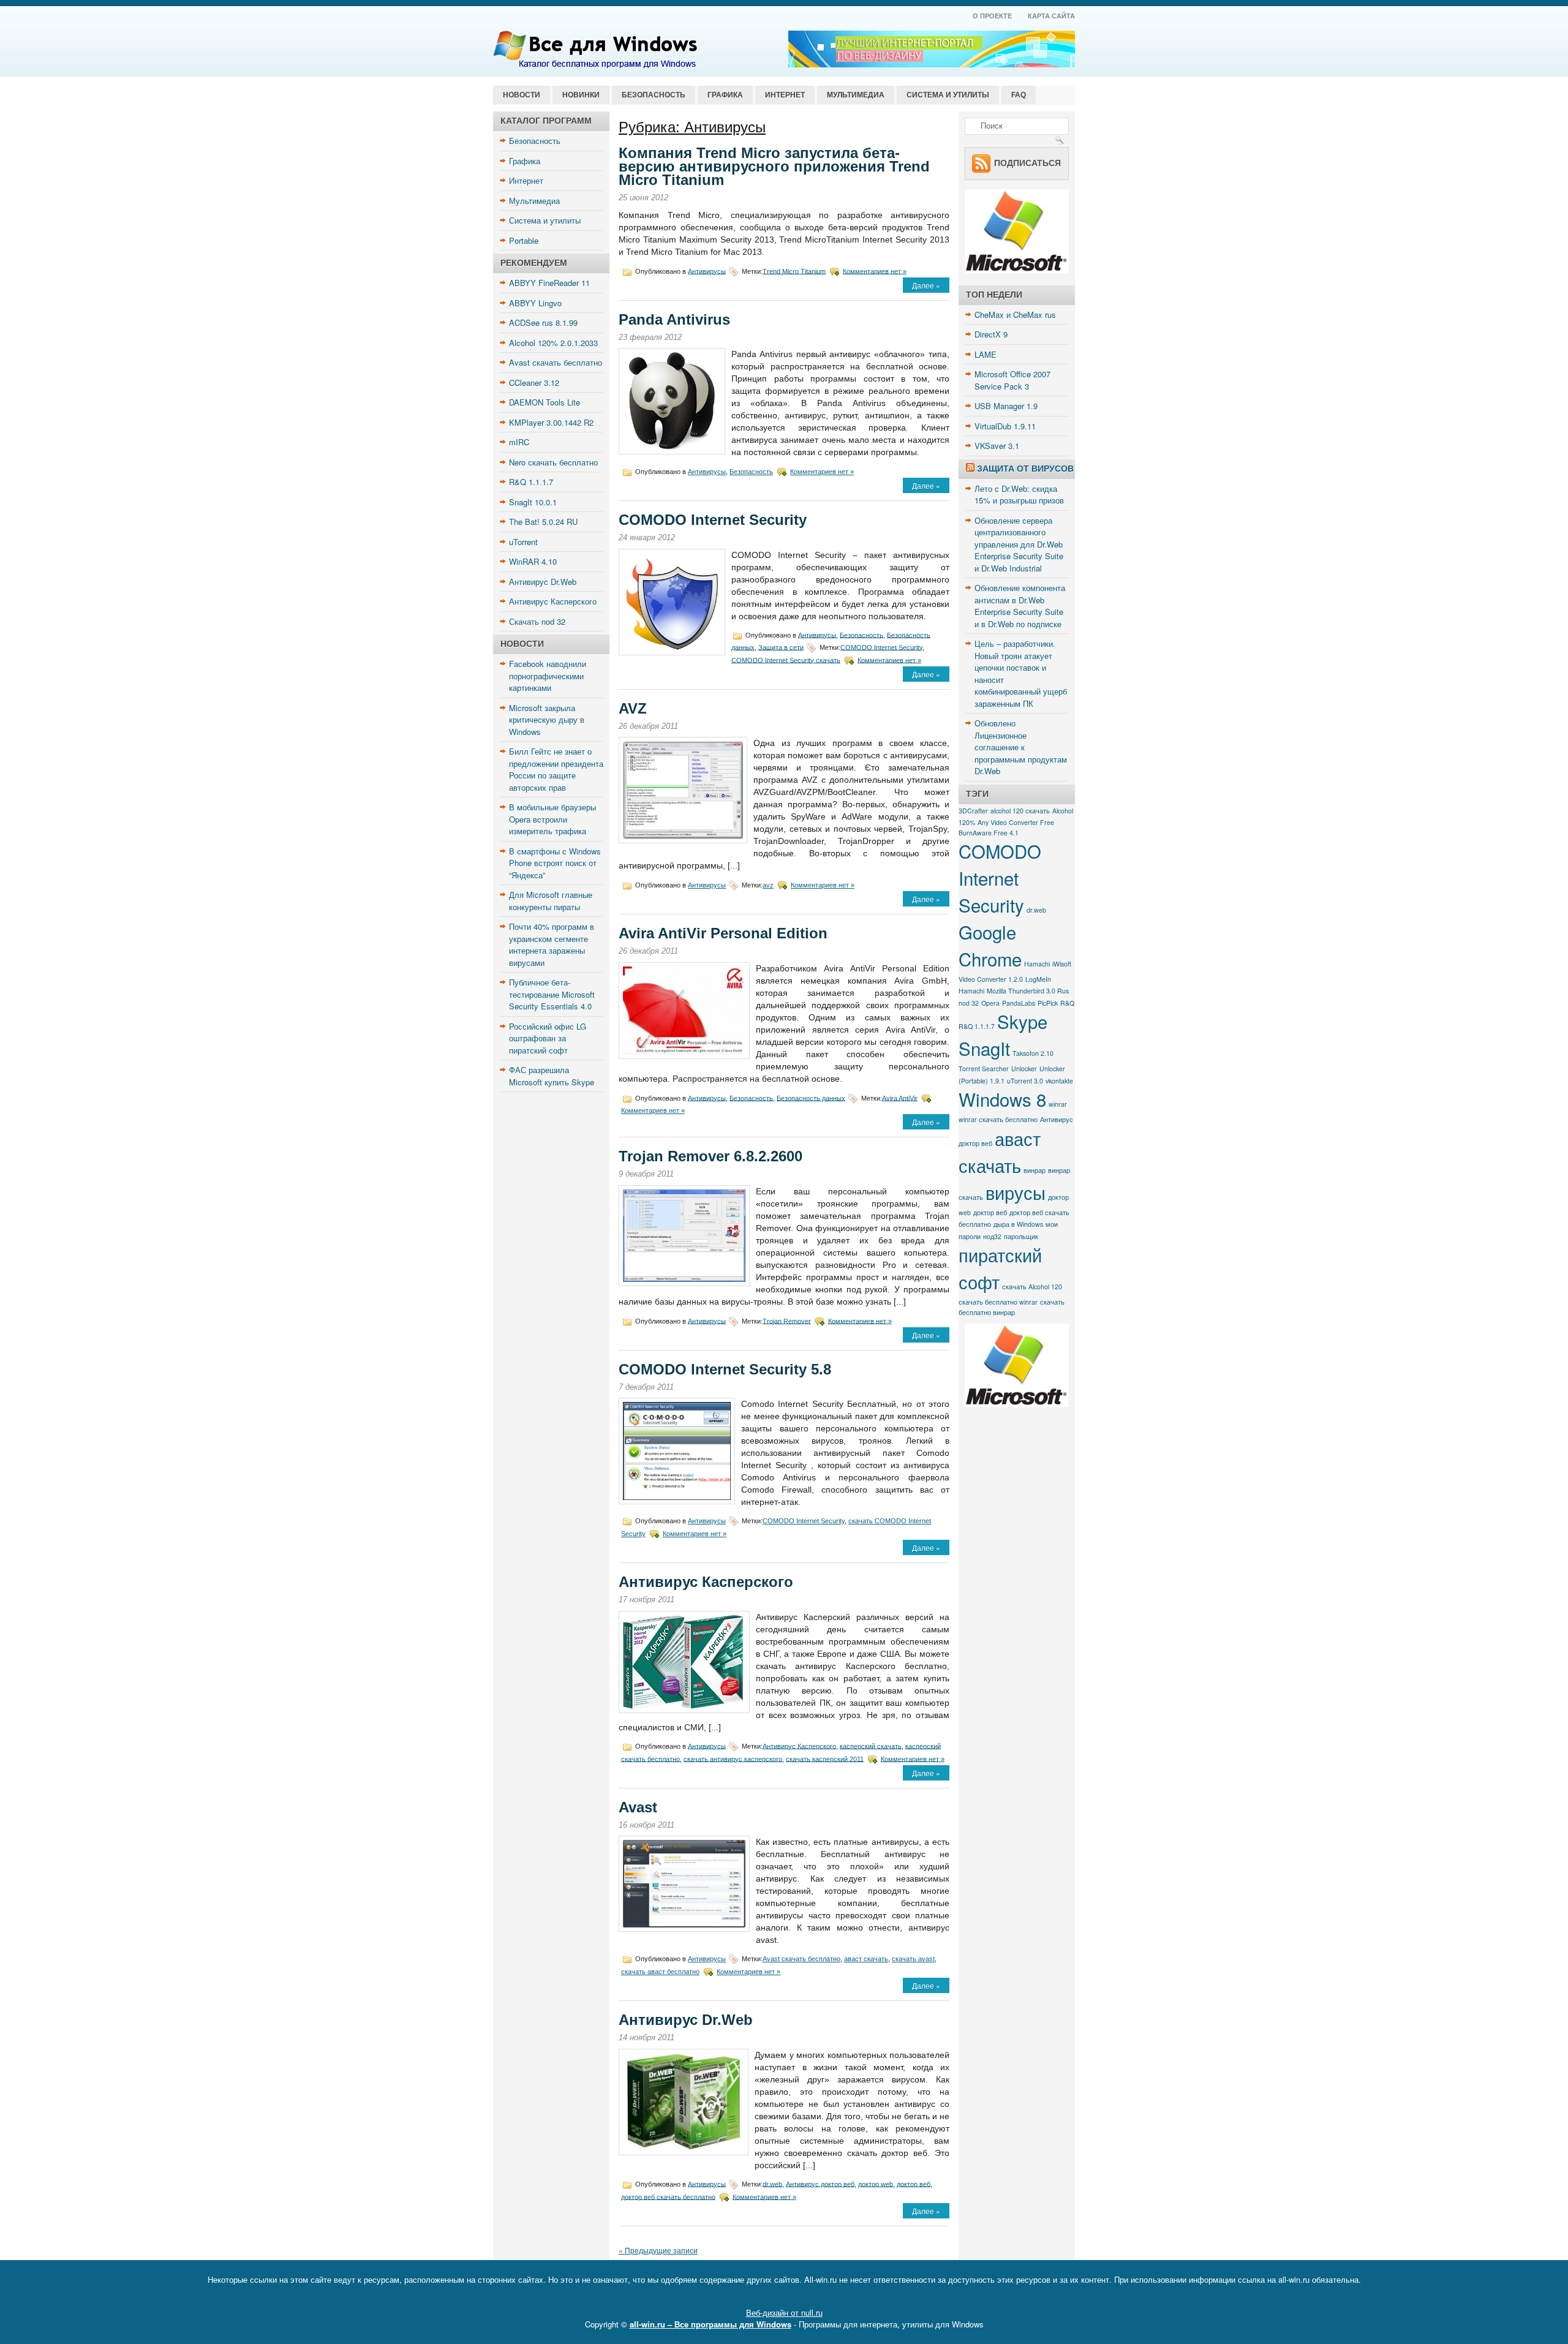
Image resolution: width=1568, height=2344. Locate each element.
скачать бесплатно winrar (998, 1302)
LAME (986, 354)
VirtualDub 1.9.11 (1005, 426)
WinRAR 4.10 (533, 561)
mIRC (519, 442)
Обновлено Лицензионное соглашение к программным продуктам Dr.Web (1021, 747)
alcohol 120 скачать (1020, 811)
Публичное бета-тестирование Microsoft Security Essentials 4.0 (552, 994)
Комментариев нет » (875, 271)
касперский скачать (871, 1746)
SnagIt (984, 1048)
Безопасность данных (811, 1098)
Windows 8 (1002, 1099)
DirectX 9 (991, 334)
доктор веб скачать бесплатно (668, 2196)
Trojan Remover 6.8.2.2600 (710, 1156)
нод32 (992, 1236)
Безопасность (654, 95)
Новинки (581, 95)
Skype (1022, 1021)
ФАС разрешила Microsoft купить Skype (552, 1076)
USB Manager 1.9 (1006, 406)
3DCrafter (973, 811)
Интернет (785, 95)
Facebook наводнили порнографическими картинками (548, 676)
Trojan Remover (787, 1321)
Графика (725, 95)
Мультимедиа (856, 95)
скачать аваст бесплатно (660, 1972)
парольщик (1021, 1236)
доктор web (876, 2184)
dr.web (772, 2184)
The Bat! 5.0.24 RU (543, 522)
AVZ (633, 708)
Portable (524, 240)
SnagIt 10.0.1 (533, 502)
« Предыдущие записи (658, 2250)
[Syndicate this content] (970, 469)
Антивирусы (707, 271)
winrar (1058, 1104)
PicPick (1048, 1003)
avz (768, 885)
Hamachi (1037, 964)
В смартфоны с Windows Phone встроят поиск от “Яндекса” (555, 863)
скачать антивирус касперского (733, 1758)
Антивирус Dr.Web (543, 582)
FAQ (1019, 95)
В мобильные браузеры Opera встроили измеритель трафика (552, 819)
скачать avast (913, 1959)
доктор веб (914, 2184)
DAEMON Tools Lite (545, 402)
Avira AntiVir (900, 1098)
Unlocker (1024, 1068)
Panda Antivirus (674, 319)
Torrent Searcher (984, 1068)
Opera (990, 1003)
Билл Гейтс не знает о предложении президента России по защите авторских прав (556, 769)
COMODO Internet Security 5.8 (725, 1369)
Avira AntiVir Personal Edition (723, 933)
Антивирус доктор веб (820, 2184)
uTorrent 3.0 (1025, 1081)
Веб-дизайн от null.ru (784, 2312)
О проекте (992, 16)
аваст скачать (866, 1959)
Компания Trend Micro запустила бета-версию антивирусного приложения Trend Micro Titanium (774, 166)
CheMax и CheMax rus (1015, 315)
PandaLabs (1019, 1003)
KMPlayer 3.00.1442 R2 (551, 422)
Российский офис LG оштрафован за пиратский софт (548, 1038)
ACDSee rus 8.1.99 (543, 322)
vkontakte (1059, 1081)
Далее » (926, 285)
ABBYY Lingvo (535, 303)
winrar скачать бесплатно (998, 1119)
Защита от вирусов (1025, 469)
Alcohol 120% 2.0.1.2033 (553, 343)
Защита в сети (781, 647)
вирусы (1016, 1192)
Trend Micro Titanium (794, 271)
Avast (638, 1807)
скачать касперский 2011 (825, 1758)
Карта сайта (1051, 16)
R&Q (1067, 1003)
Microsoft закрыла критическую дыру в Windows (547, 720)
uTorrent (523, 542)
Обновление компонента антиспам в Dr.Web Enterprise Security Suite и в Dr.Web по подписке (1020, 606)
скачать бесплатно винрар (1012, 1307)
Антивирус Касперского (553, 601)
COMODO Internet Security (713, 520)
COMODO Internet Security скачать (786, 660)
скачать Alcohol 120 (1032, 1287)
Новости (522, 95)
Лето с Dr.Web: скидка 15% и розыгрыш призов (1019, 495)
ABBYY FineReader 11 (549, 283)
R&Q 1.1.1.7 (531, 482)
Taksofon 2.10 (1033, 1053)
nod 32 (969, 1003)
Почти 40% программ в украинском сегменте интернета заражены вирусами (552, 944)
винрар (1035, 1170)
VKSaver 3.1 (997, 446)
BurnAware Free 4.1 (989, 833)
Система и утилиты (948, 95)
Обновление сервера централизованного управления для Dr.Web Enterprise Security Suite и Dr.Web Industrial (1019, 544)
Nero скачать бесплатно (553, 462)
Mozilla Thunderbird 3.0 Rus (1028, 991)
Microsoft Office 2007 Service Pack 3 (1012, 380)
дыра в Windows (1018, 1224)
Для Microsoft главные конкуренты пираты (551, 901)
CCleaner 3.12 (534, 383)
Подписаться (1027, 162)
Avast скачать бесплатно (556, 362)
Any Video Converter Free (1016, 822)
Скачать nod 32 (537, 621)
